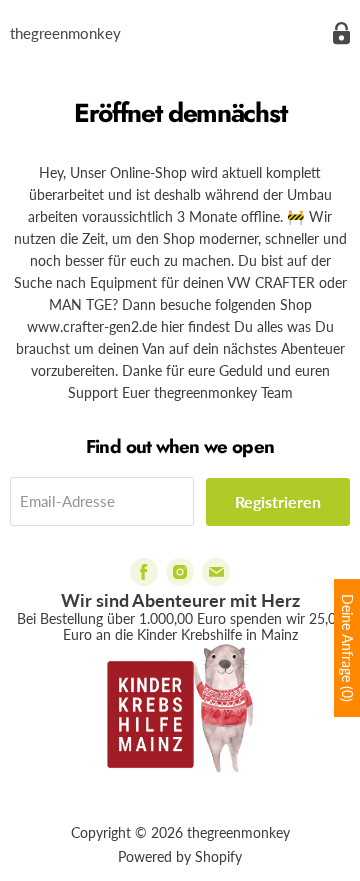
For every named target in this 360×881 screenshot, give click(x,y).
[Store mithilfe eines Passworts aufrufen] (341, 33)
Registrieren (278, 501)
